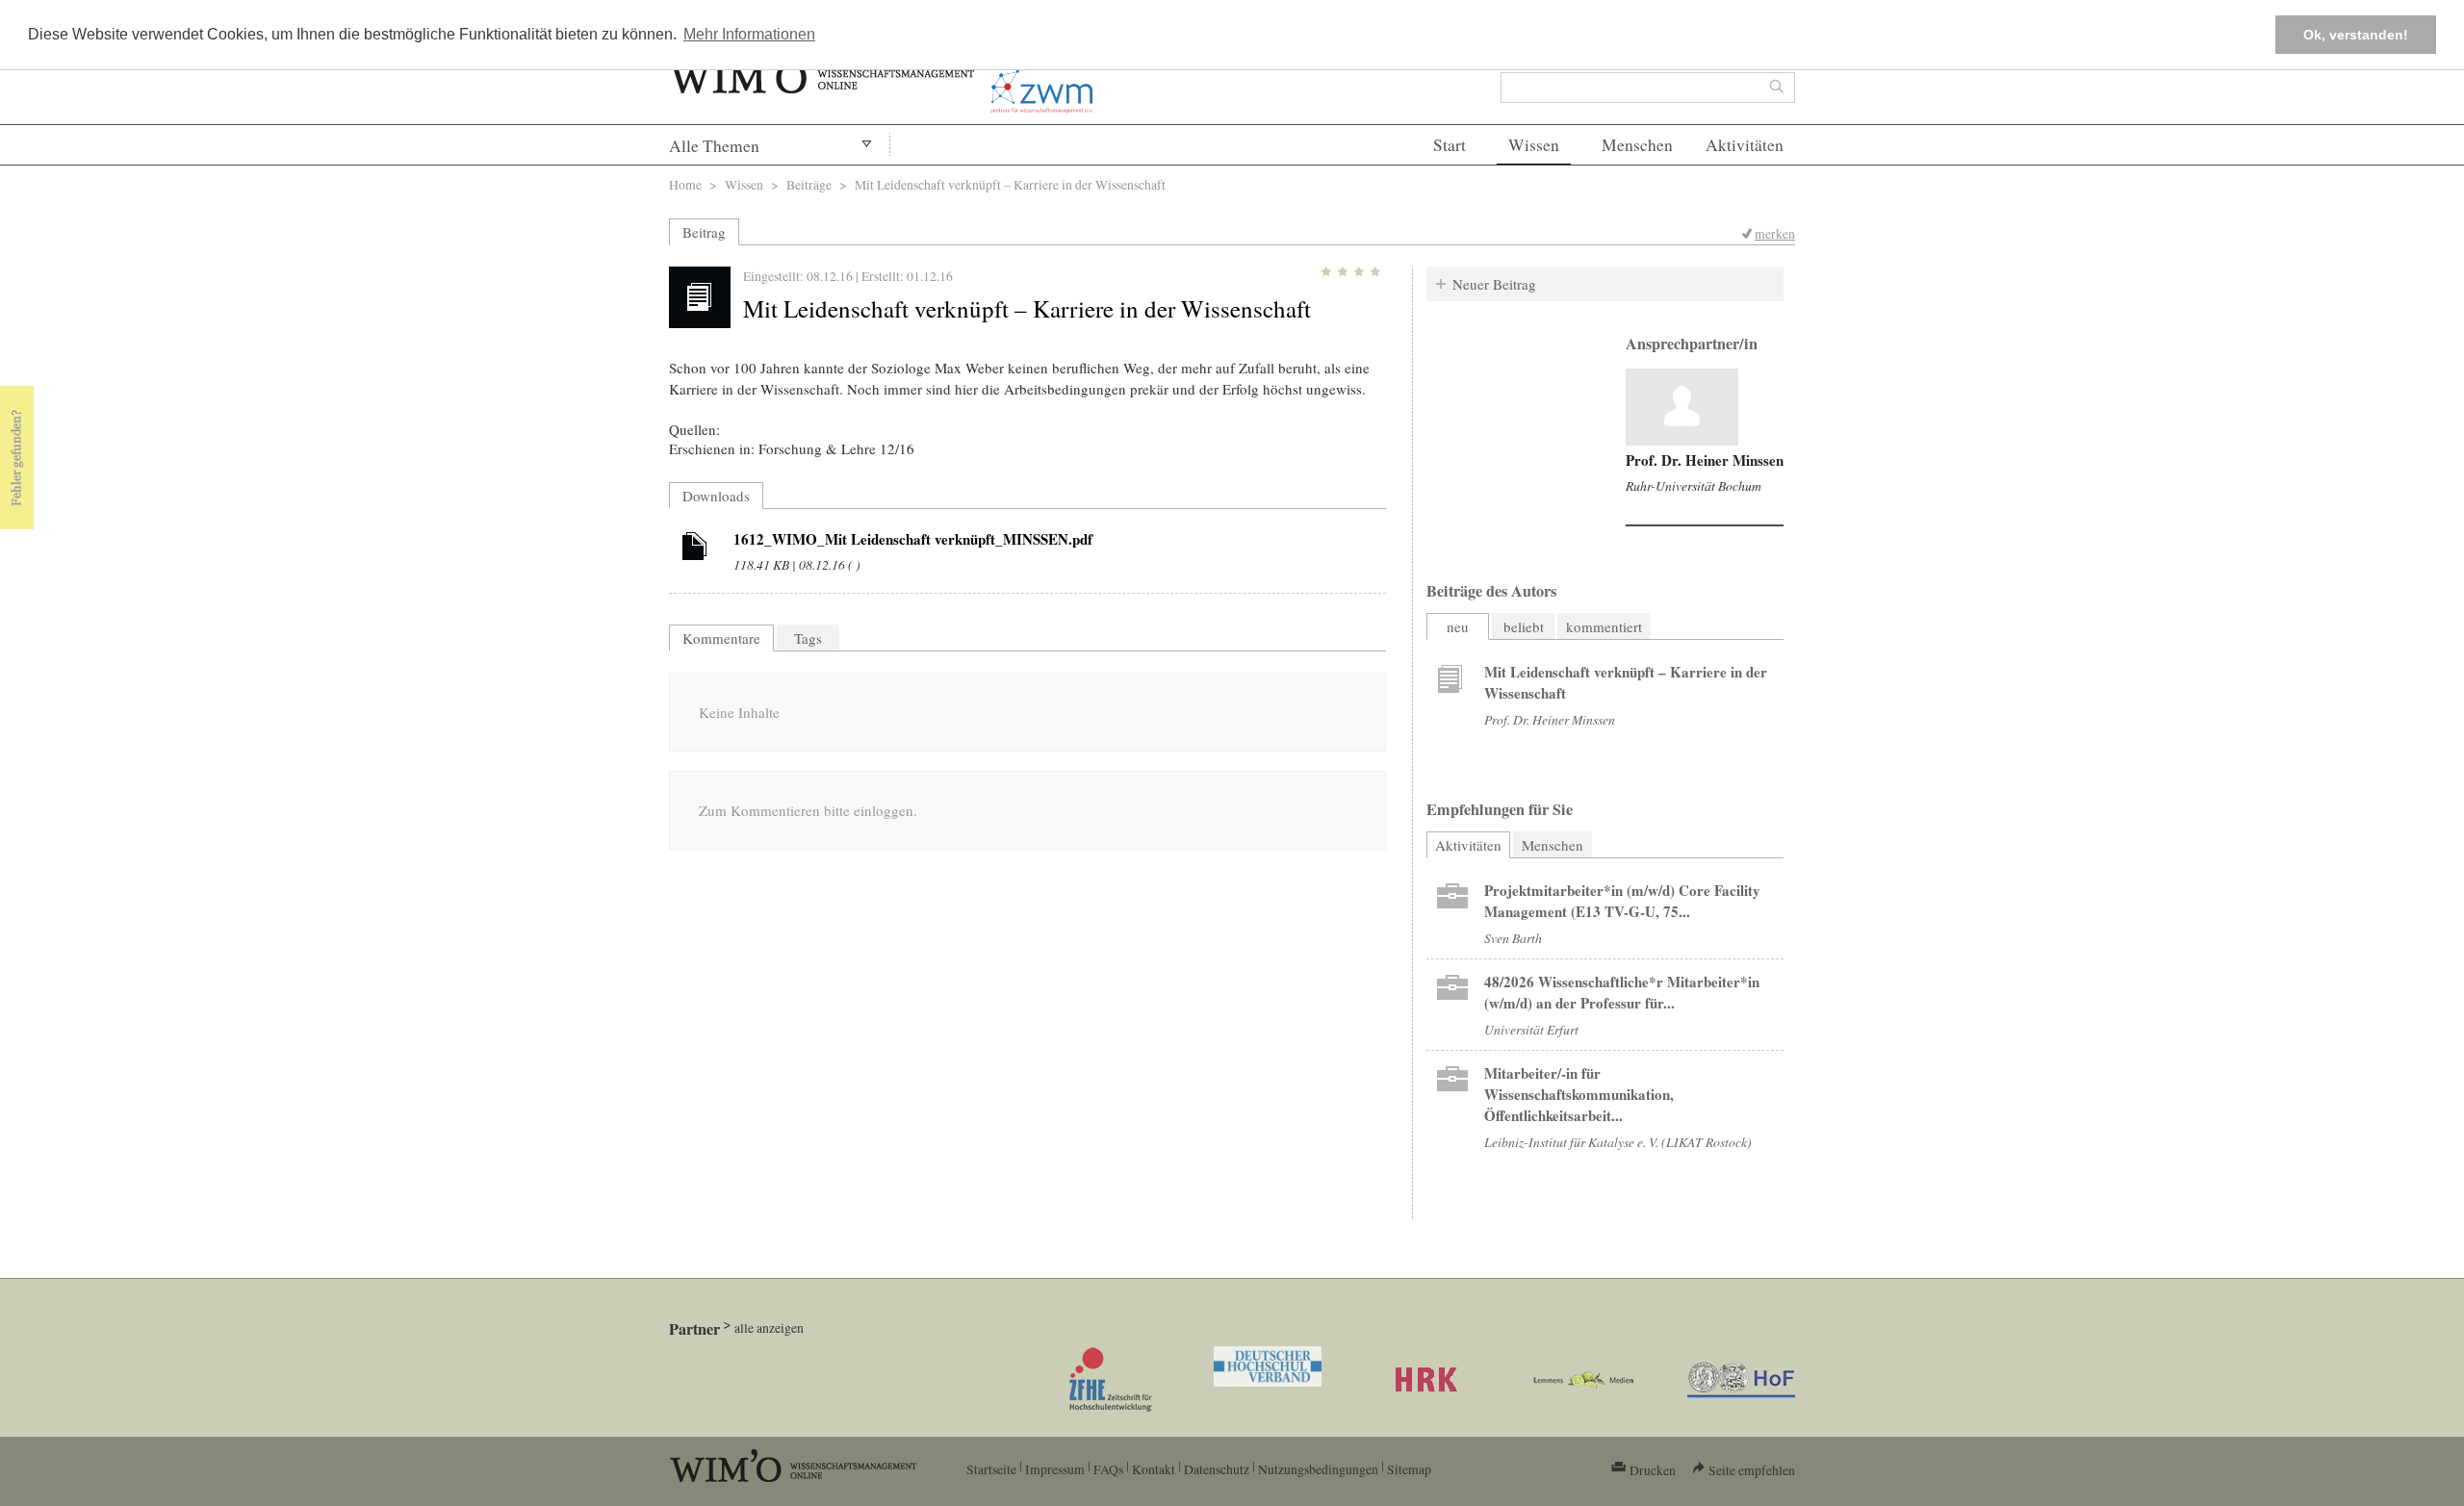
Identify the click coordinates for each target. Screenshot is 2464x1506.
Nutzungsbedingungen (1318, 1469)
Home (685, 184)
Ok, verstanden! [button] (2356, 35)
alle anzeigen (769, 1327)
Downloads (716, 496)
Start (1450, 145)
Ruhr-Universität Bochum (1694, 485)
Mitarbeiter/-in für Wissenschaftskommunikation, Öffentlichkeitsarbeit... (1579, 1094)
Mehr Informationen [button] (749, 34)
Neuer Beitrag (1494, 284)
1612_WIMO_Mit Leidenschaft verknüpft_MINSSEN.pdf (913, 539)
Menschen (1637, 145)
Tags (808, 638)
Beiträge (809, 184)
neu (1458, 626)
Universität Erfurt (1531, 1029)
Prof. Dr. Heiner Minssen (1705, 460)
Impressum (1055, 1469)
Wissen (1534, 145)
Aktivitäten (1745, 145)
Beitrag (704, 232)
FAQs (1108, 1469)
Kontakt (1154, 1469)
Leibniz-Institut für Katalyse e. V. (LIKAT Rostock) (1618, 1142)
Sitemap (1409, 1469)
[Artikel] (695, 549)
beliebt (1524, 626)
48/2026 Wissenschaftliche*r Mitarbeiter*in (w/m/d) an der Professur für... (1622, 992)
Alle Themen (714, 146)
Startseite (991, 1469)
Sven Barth (1513, 938)
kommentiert (1604, 626)
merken (1775, 233)
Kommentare (721, 638)
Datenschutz (1217, 1469)
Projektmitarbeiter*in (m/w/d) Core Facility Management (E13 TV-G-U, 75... (1622, 901)
